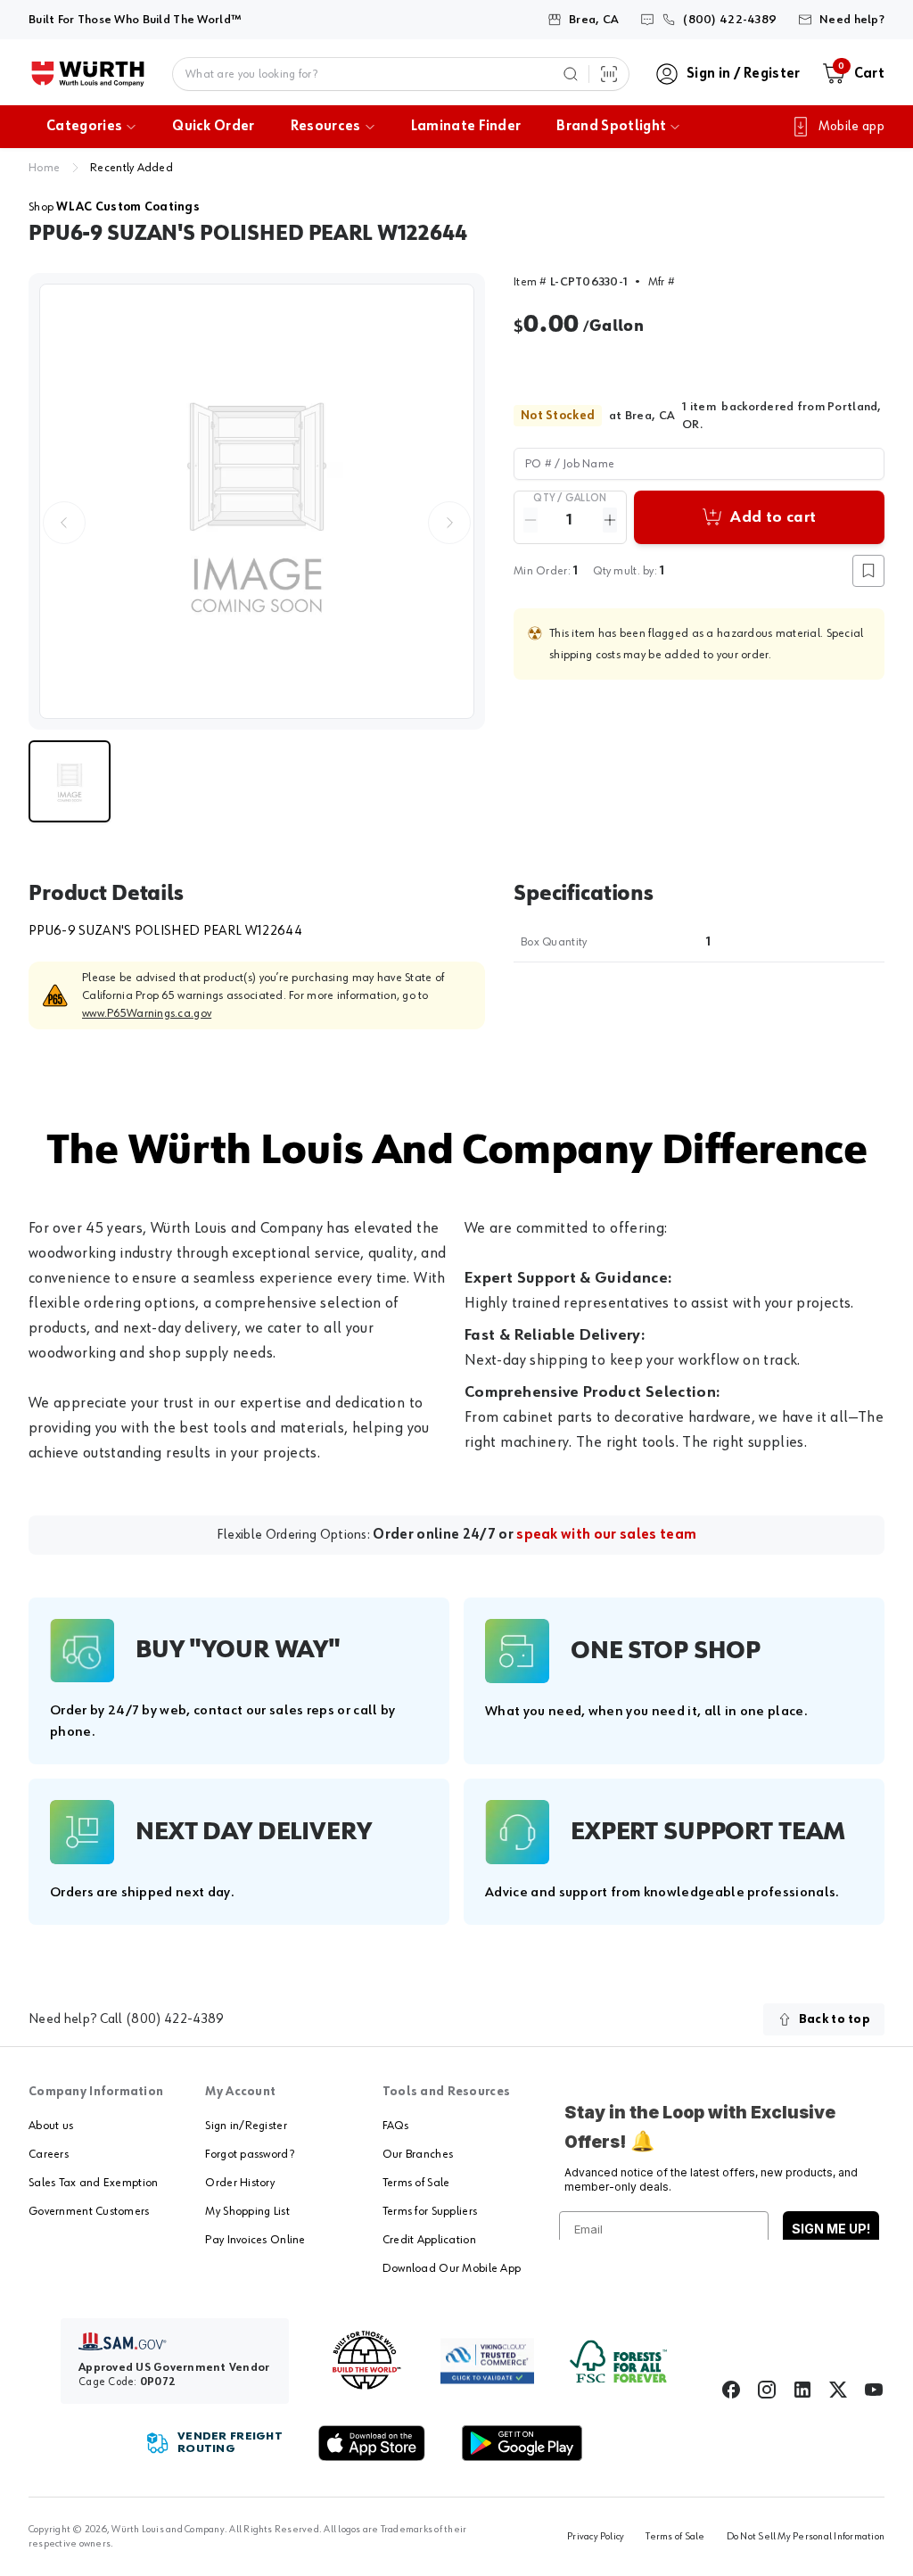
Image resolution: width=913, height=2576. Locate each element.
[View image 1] (257, 501)
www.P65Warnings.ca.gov (147, 1013)
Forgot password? (249, 2154)
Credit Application (429, 2240)
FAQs (395, 2126)
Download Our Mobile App (452, 2268)
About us (51, 2126)
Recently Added (132, 168)
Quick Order (214, 127)
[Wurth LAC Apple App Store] (372, 2443)
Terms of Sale (416, 2183)
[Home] (88, 74)
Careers (49, 2154)
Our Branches (418, 2154)
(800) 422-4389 (175, 2019)
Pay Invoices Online (255, 2240)
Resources (326, 127)
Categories (84, 127)
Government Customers (89, 2211)
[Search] (571, 74)
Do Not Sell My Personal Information (806, 2537)
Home (44, 168)
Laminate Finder (466, 127)
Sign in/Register (246, 2126)
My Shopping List (247, 2211)
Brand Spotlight (611, 127)
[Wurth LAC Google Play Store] (522, 2443)
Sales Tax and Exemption (93, 2183)
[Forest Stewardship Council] (618, 2361)
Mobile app (851, 127)
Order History (240, 2183)
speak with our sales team (606, 1535)
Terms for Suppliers (430, 2211)
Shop (114, 207)
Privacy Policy (596, 2537)
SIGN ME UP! (831, 2229)
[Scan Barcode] (609, 74)
